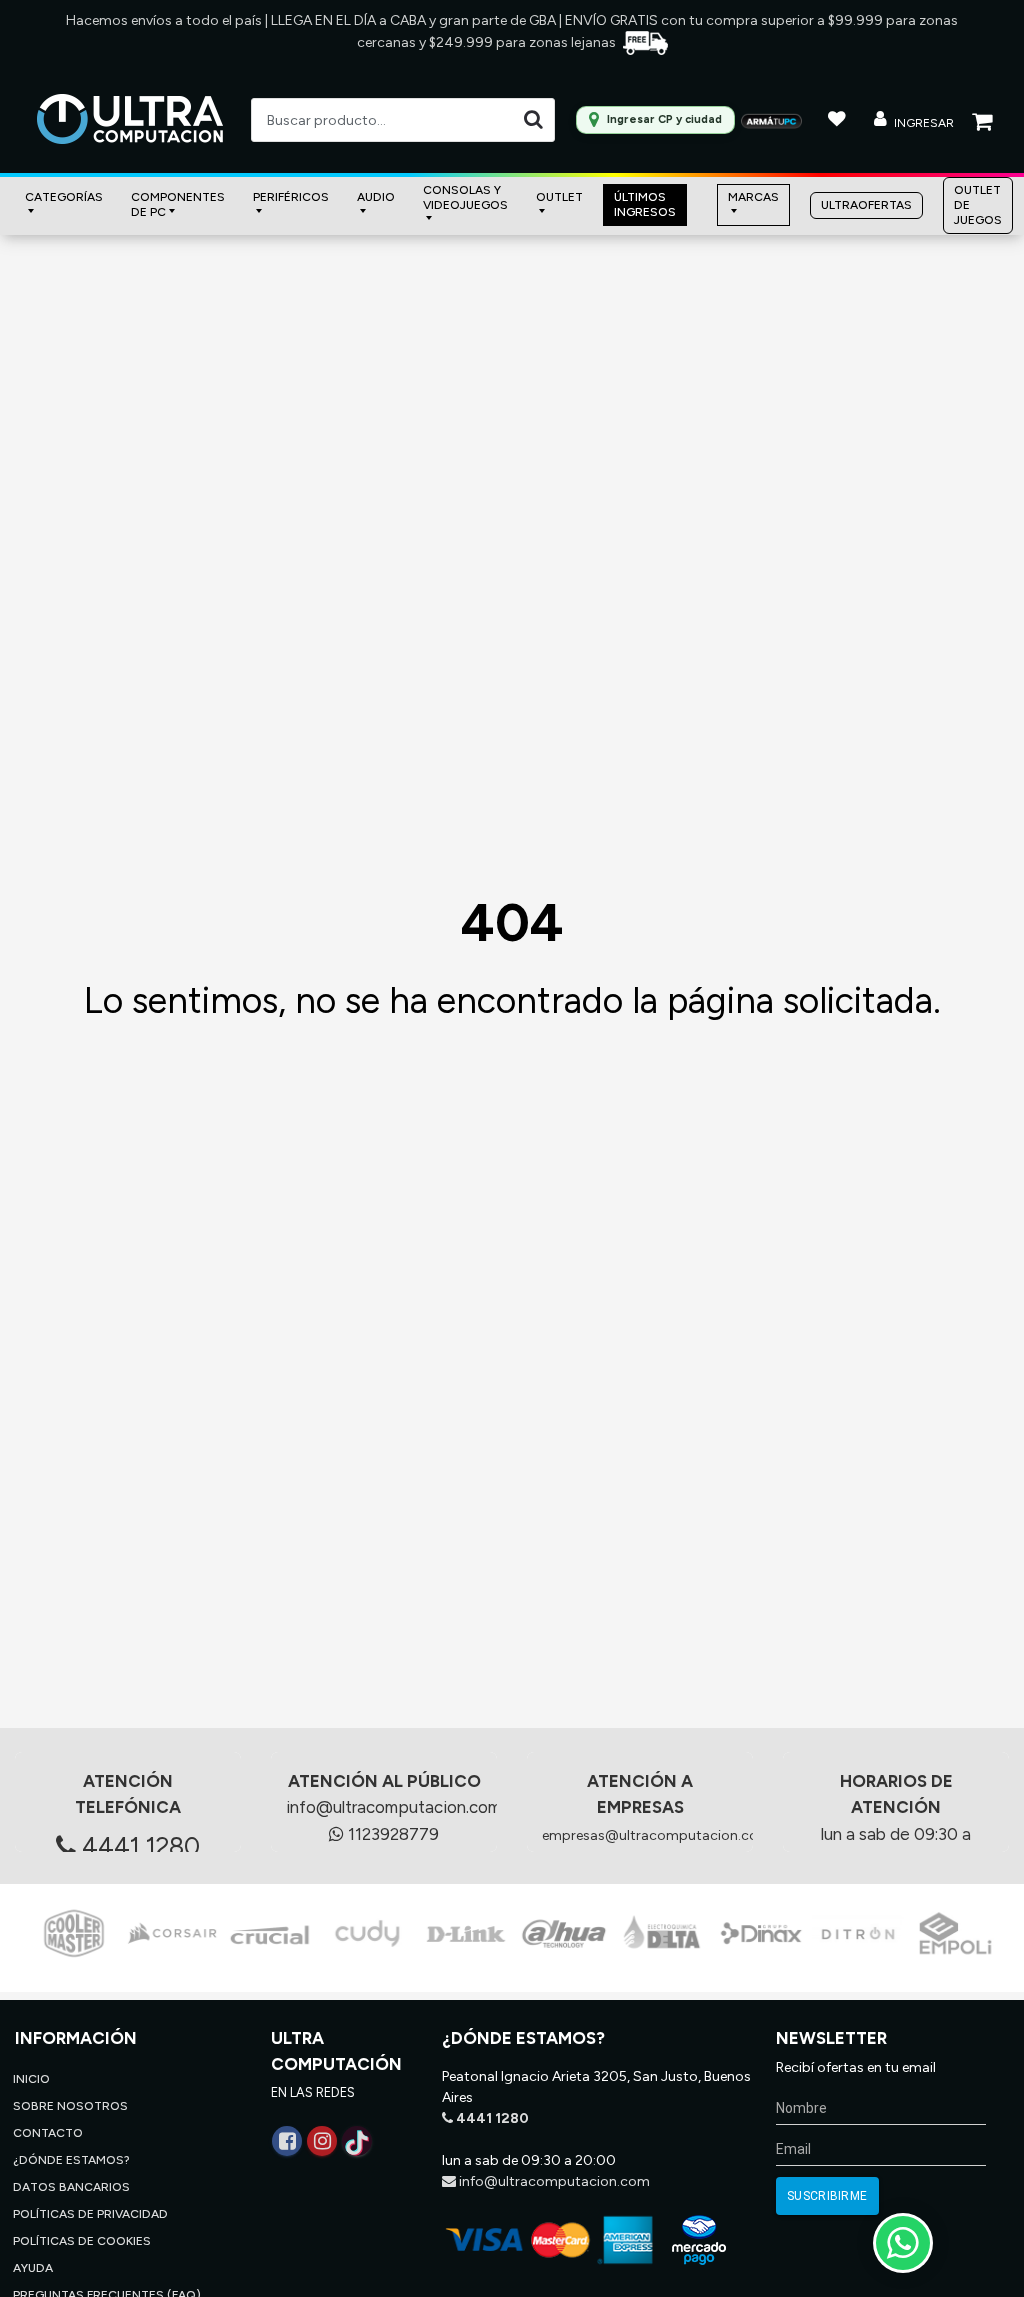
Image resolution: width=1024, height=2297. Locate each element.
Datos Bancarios (71, 2187)
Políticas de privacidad (90, 2214)
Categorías (64, 197)
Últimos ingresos (645, 204)
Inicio (31, 2079)
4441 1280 (138, 1846)
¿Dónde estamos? (71, 2160)
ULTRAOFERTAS (866, 205)
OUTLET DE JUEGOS (978, 205)
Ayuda (33, 2268)
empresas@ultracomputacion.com (656, 1835)
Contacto (48, 2133)
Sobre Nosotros (70, 2106)
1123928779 (391, 1834)
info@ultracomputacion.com (393, 1807)
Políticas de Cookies (82, 2241)
